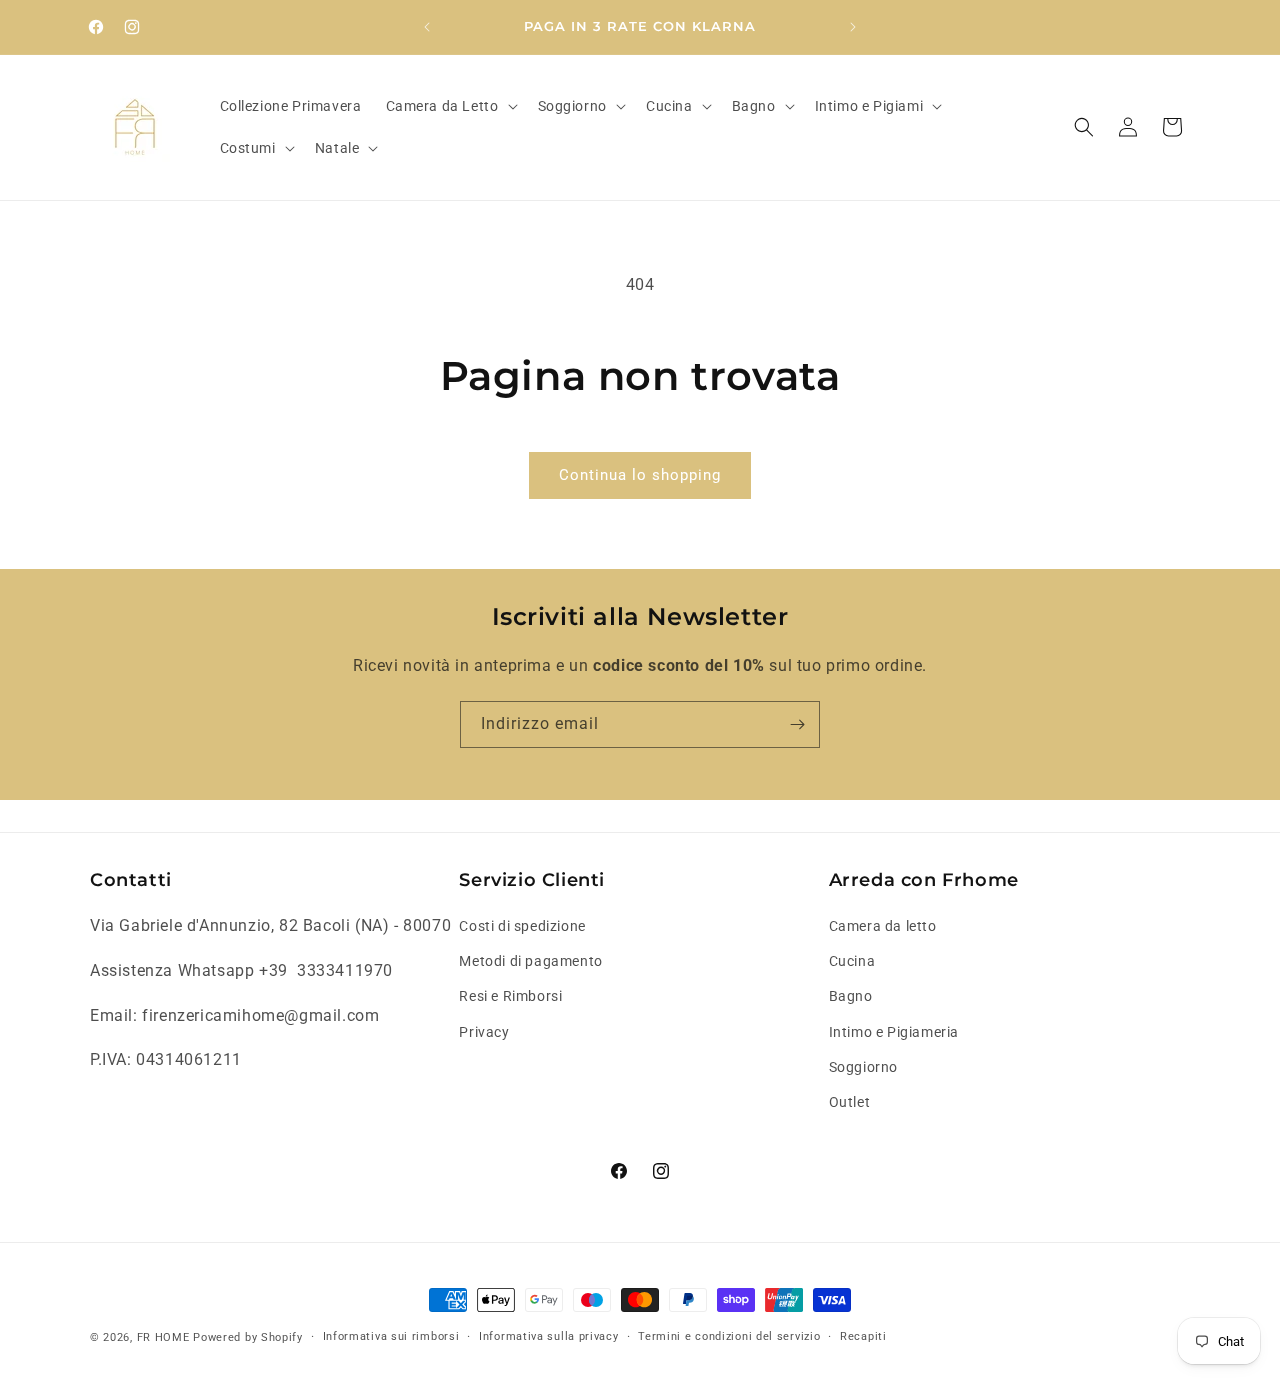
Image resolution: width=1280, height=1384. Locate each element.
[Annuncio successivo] (853, 27)
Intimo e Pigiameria (894, 1032)
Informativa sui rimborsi (391, 1336)
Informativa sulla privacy (549, 1336)
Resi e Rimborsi (510, 997)
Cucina (852, 961)
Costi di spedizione (522, 926)
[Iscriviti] (797, 724)
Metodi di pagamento (530, 961)
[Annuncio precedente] (427, 27)
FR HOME (163, 1337)
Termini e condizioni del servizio (729, 1336)
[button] (450, 106)
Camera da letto (883, 926)
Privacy (484, 1032)
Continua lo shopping (640, 475)
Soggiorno (863, 1067)
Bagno (851, 997)
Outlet (850, 1102)
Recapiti (863, 1336)
